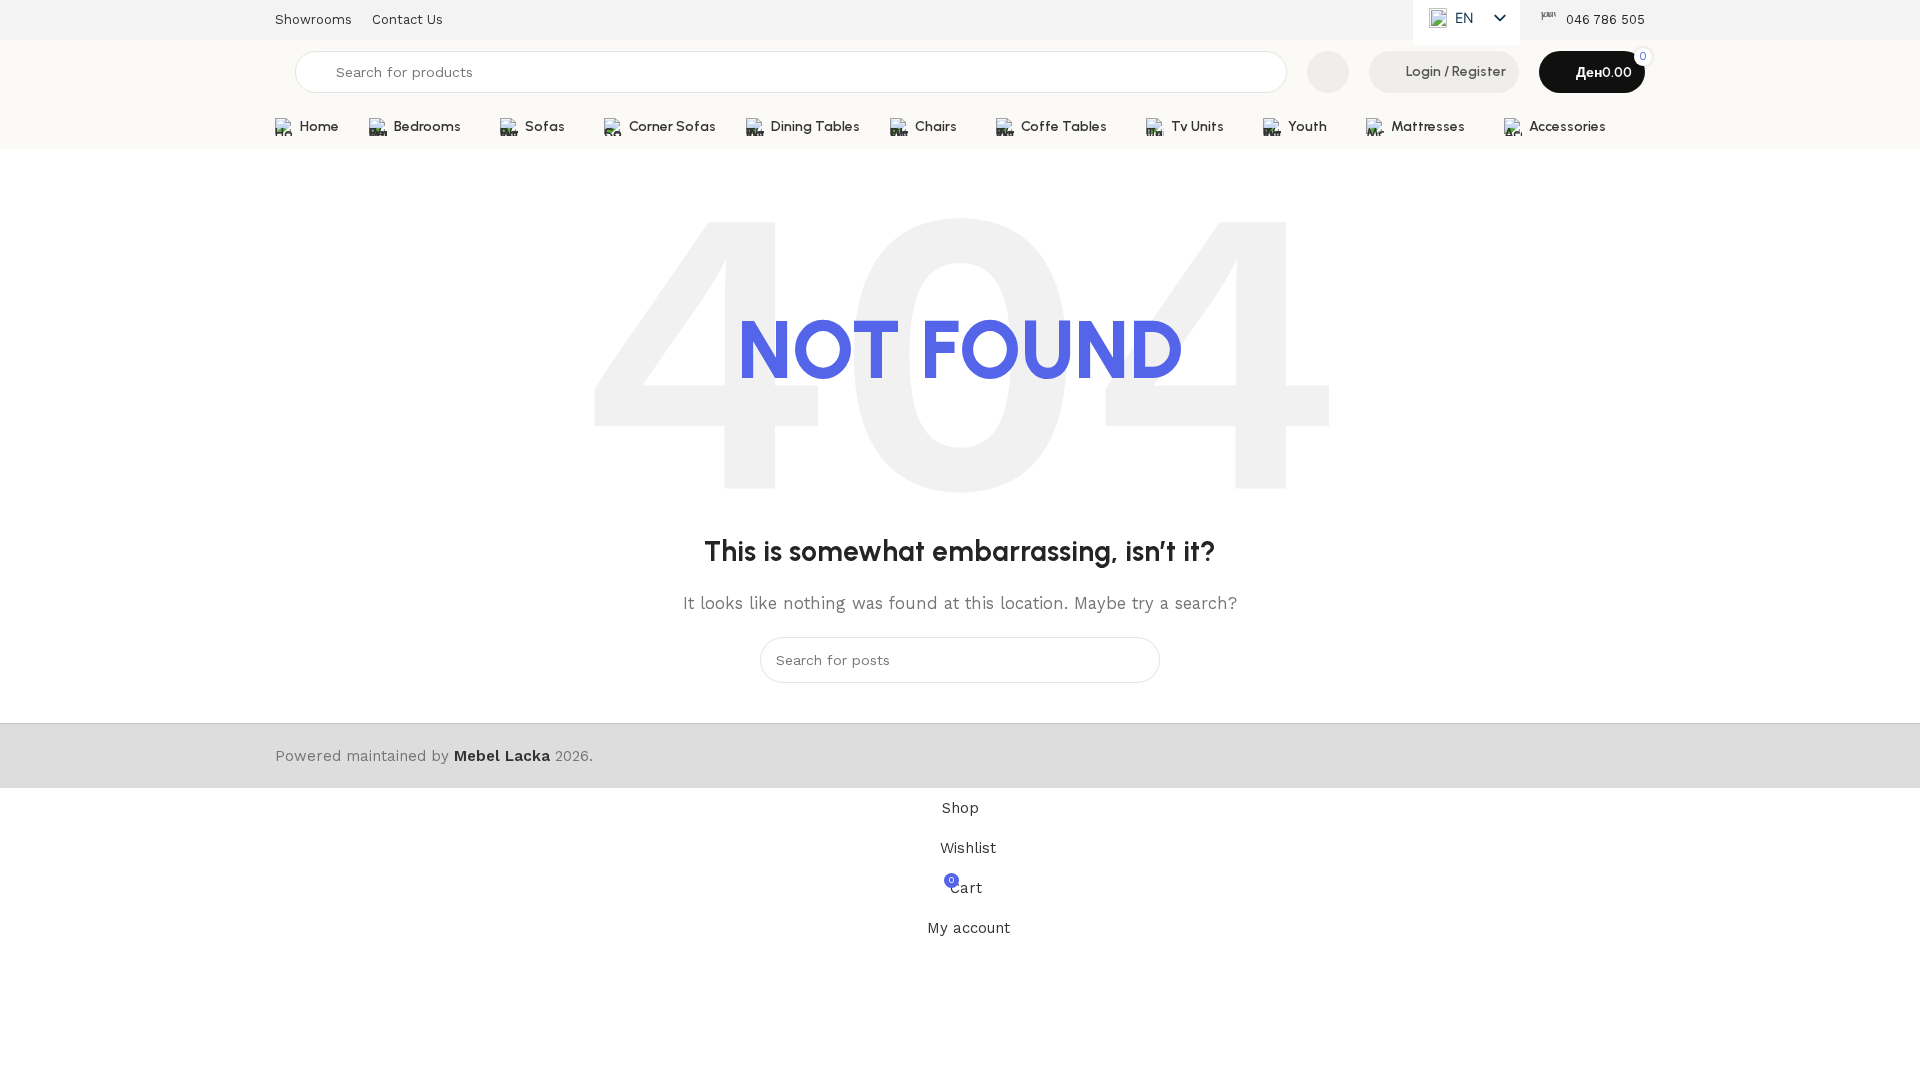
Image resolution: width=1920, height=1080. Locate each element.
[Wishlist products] (1328, 72)
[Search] (1137, 660)
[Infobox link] (1592, 20)
